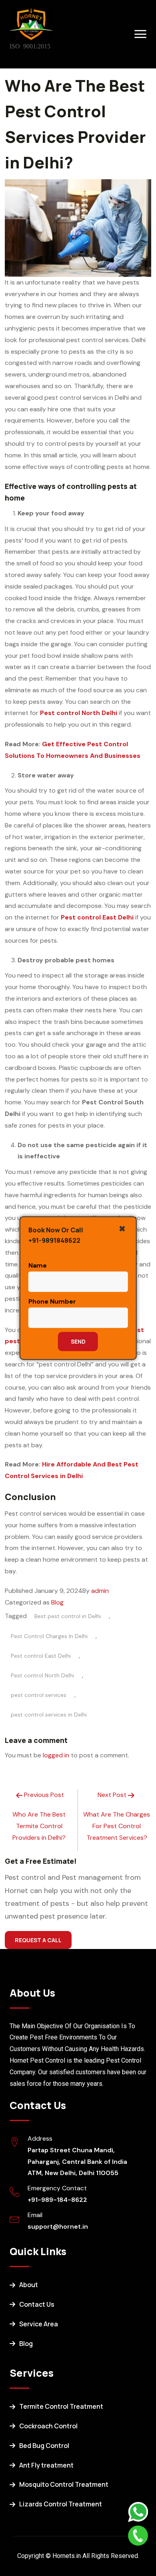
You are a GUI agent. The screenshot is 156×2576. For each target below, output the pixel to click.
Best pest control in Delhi (68, 1616)
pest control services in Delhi (49, 1715)
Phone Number (52, 1301)
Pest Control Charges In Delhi (49, 1636)
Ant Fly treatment (46, 2465)
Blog (57, 1602)
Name (38, 1265)
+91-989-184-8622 (57, 2200)
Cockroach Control (48, 2426)
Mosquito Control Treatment (64, 2484)
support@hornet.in (58, 2226)
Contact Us (37, 2304)
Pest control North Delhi (42, 1675)
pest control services (39, 1695)
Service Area (39, 2324)
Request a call (38, 1940)
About (29, 2285)
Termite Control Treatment (61, 2406)
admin (100, 1591)
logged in (56, 1755)
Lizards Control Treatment (61, 2504)
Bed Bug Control (44, 2446)
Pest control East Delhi (41, 1656)
